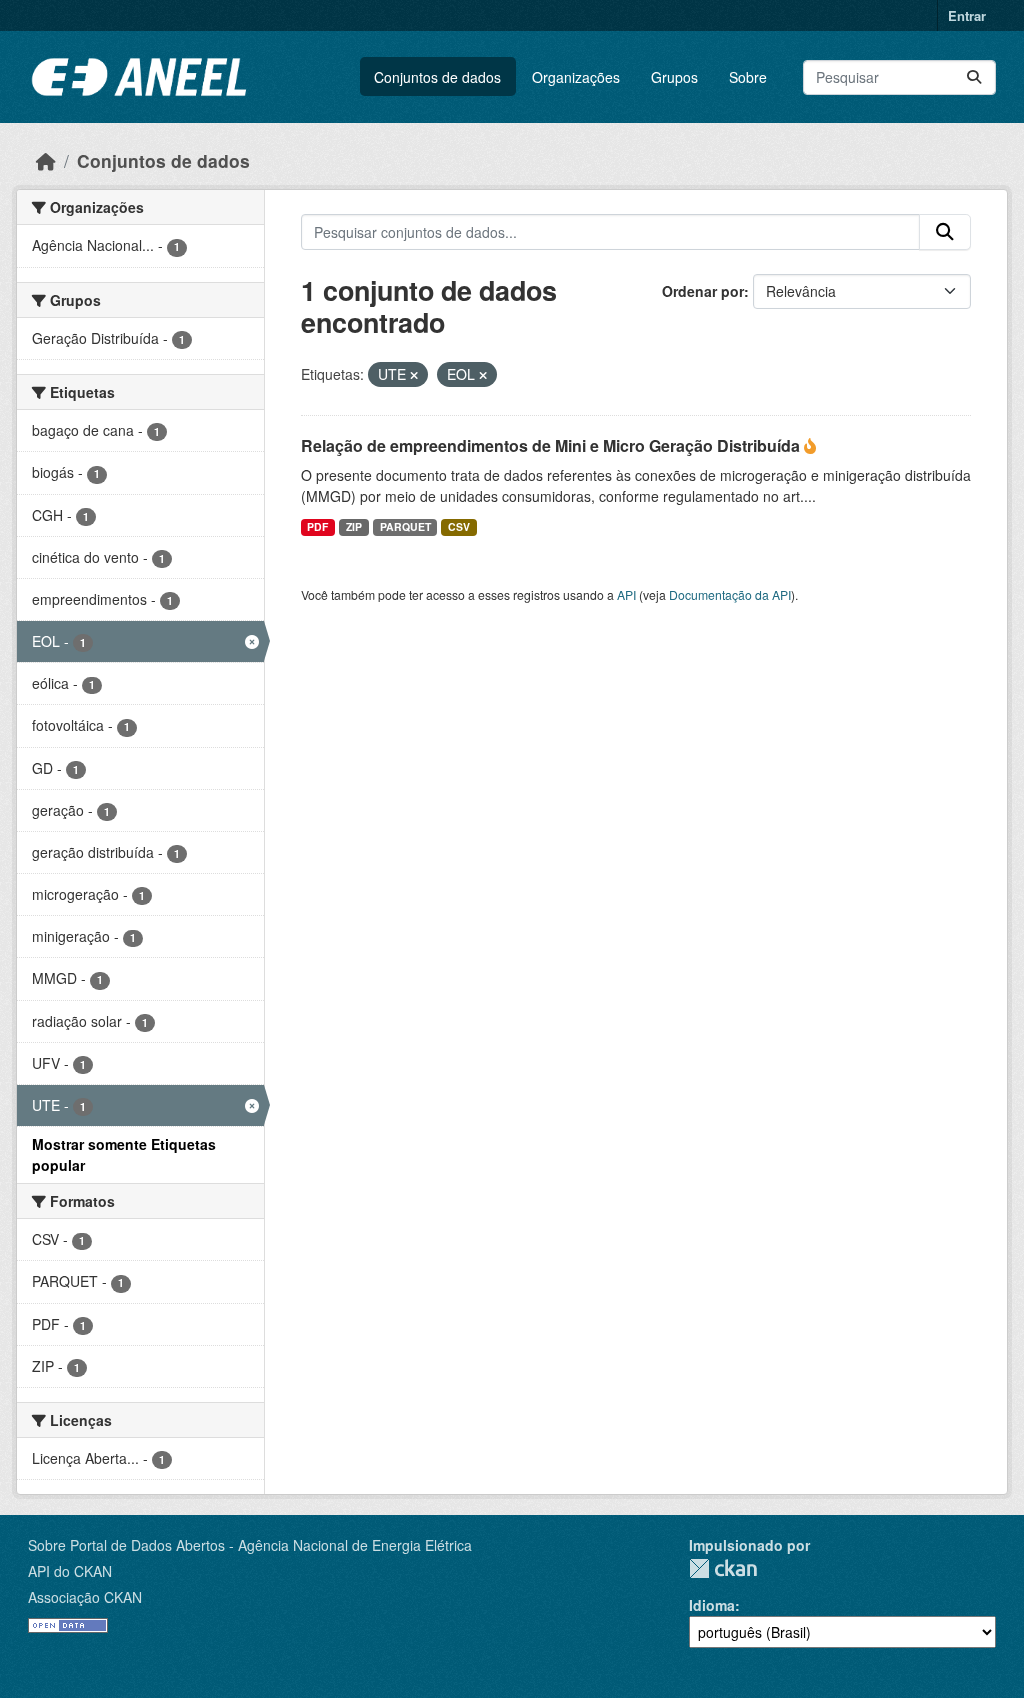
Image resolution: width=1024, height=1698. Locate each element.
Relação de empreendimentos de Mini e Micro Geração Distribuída (552, 445)
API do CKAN (70, 1571)
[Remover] (414, 375)
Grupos (674, 77)
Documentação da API (730, 594)
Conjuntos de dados (437, 77)
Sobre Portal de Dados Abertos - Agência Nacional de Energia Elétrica (250, 1545)
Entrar (967, 15)
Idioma (712, 1605)
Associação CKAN (85, 1597)
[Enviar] (974, 77)
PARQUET (405, 526)
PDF (317, 526)
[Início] (46, 160)
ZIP (354, 526)
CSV (459, 526)
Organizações (576, 77)
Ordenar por (703, 291)
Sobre (748, 77)
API (626, 594)
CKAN (723, 1568)
